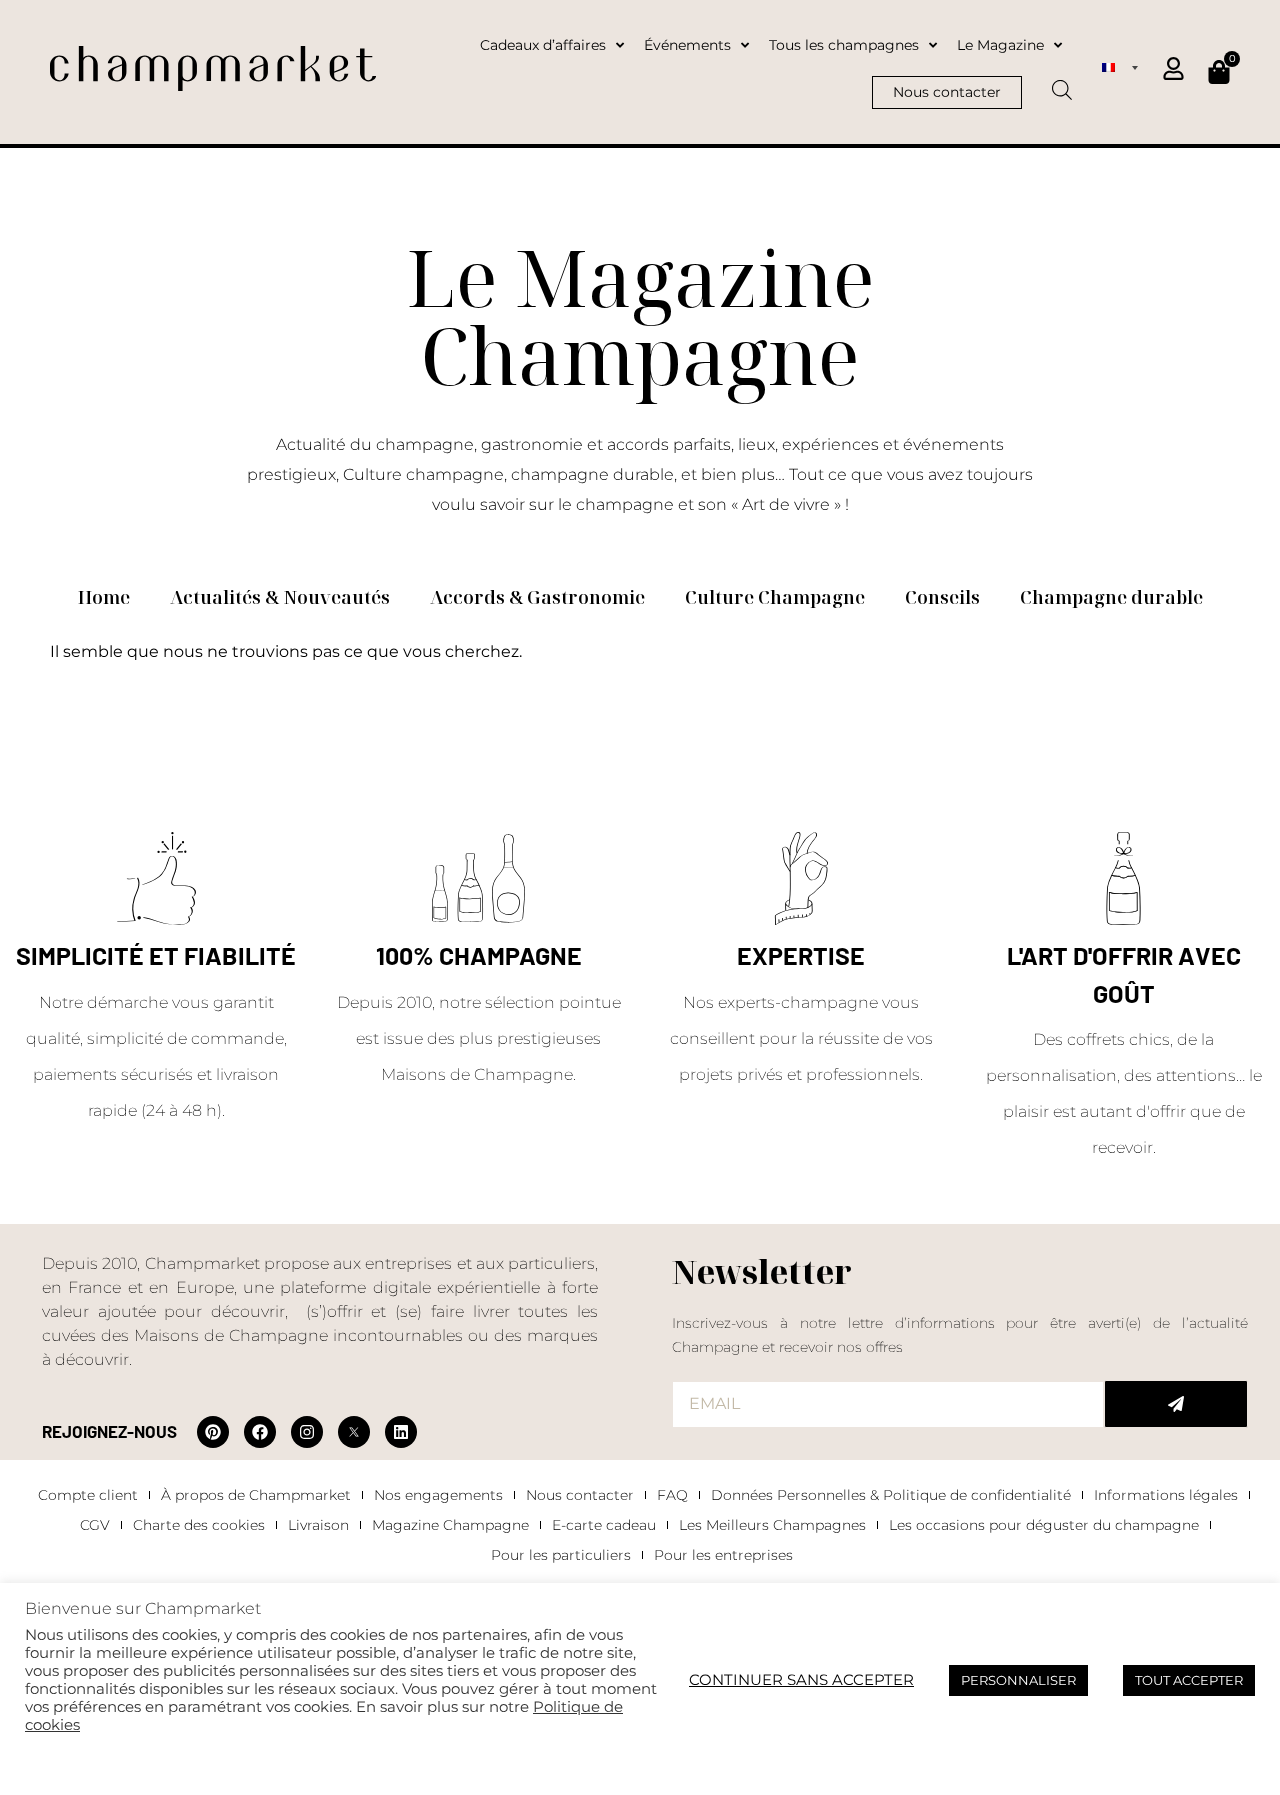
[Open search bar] (1062, 83)
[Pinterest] (213, 1432)
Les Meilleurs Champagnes (772, 1525)
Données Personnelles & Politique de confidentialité (891, 1495)
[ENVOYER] (1176, 1404)
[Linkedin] (401, 1432)
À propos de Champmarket (256, 1495)
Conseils (942, 597)
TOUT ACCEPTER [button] (1189, 1680)
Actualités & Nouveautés (280, 597)
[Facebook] (260, 1432)
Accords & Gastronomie (537, 597)
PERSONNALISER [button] (1018, 1680)
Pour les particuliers (561, 1555)
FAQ (672, 1495)
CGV (95, 1525)
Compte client (88, 1495)
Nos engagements (438, 1495)
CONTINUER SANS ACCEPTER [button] (801, 1680)
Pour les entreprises (723, 1555)
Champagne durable (1111, 597)
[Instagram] (307, 1432)
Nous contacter (580, 1495)
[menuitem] (1120, 67)
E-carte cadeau (604, 1525)
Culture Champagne (775, 597)
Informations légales (1166, 1495)
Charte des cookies (199, 1525)
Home (104, 597)
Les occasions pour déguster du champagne (1044, 1525)
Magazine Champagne (450, 1525)
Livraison (318, 1525)
